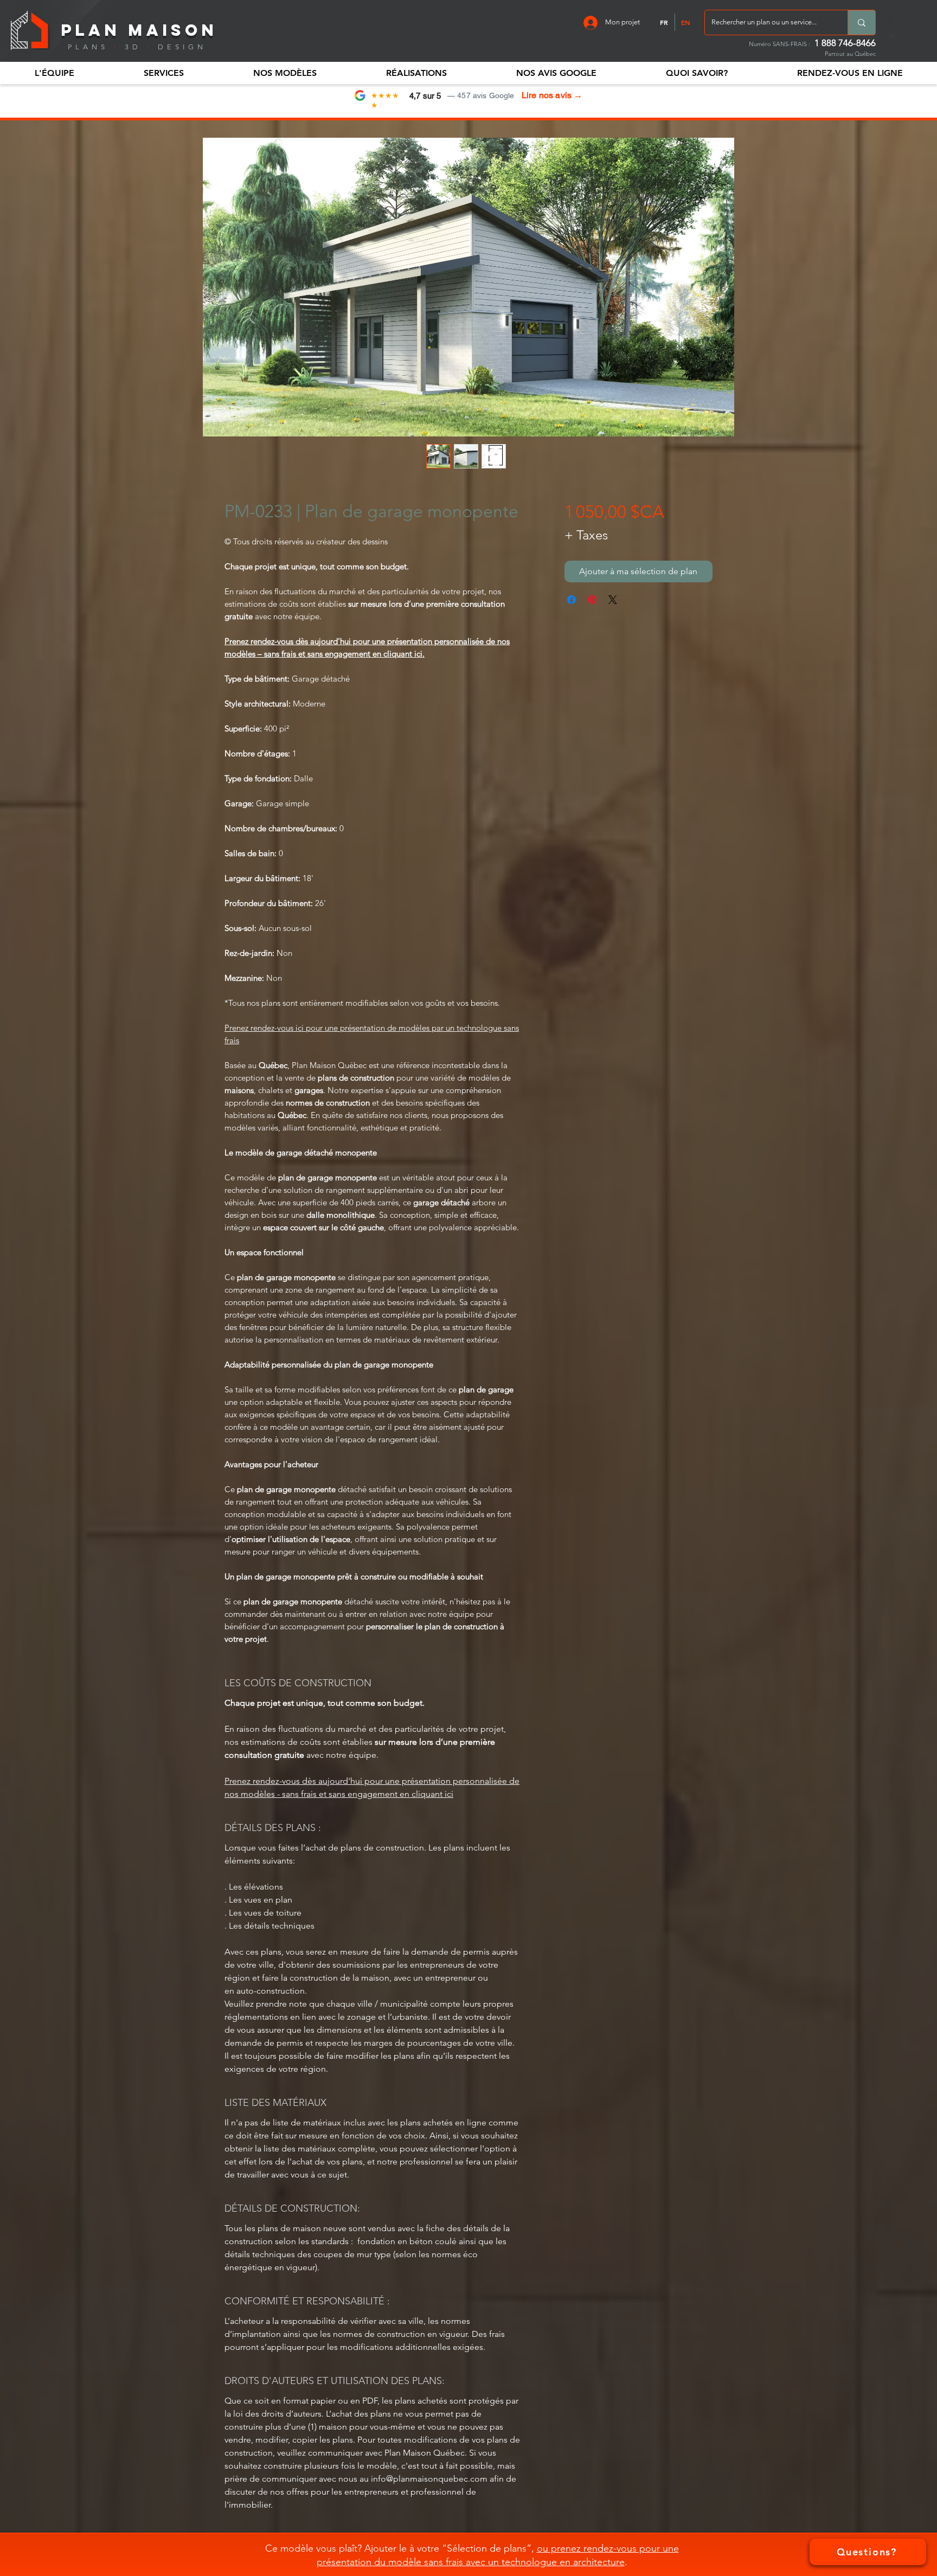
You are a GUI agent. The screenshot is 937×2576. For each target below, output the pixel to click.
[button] (54, 73)
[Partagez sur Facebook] (572, 600)
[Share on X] (613, 600)
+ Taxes (586, 535)
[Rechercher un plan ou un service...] (861, 23)
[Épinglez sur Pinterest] (592, 600)
